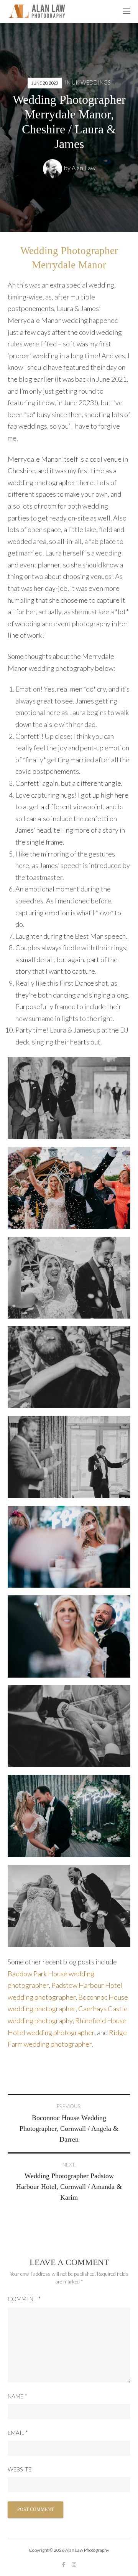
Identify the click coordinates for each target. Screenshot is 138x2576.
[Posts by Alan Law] (53, 168)
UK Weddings (91, 82)
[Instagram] (74, 2564)
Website (20, 2469)
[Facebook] (64, 2564)
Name (17, 2396)
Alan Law (84, 168)
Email (18, 2433)
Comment (24, 2299)
